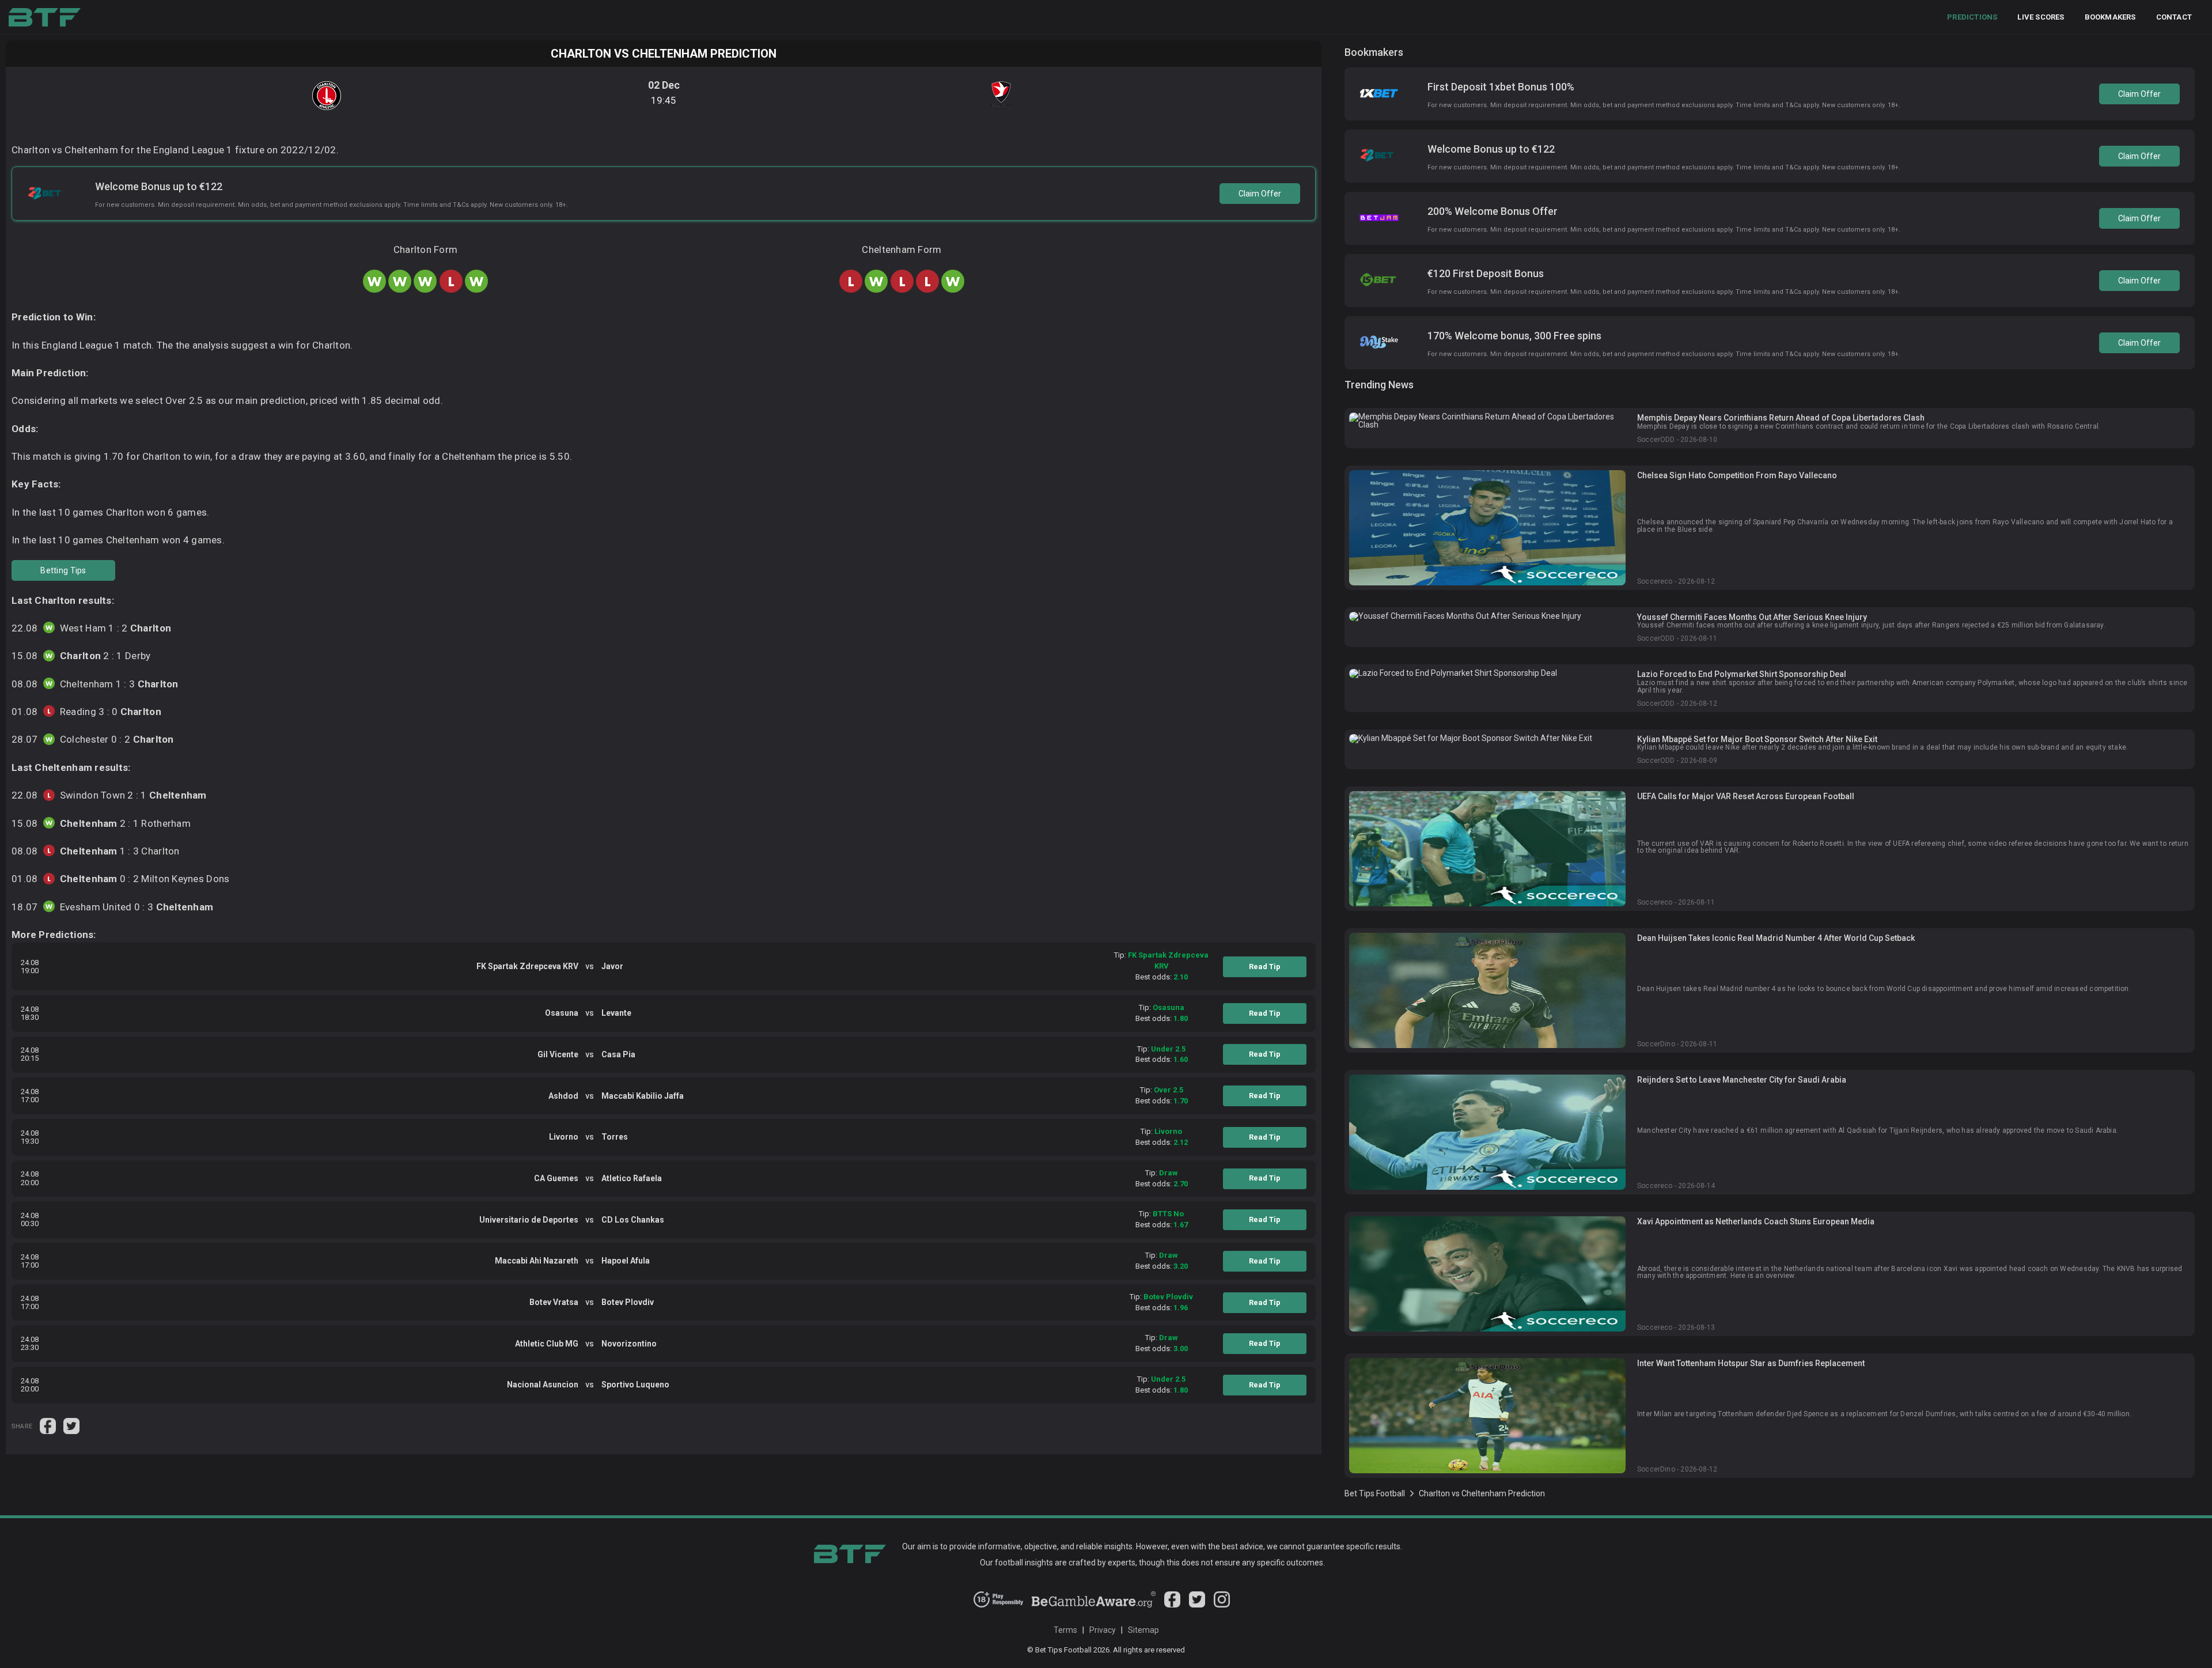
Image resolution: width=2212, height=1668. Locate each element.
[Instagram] (1222, 1605)
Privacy (1103, 1630)
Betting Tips (63, 570)
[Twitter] (1197, 1605)
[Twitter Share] (71, 1425)
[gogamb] (1094, 1605)
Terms (1065, 1630)
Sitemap (1143, 1630)
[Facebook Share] (49, 1425)
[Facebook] (1172, 1605)
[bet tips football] (45, 17)
